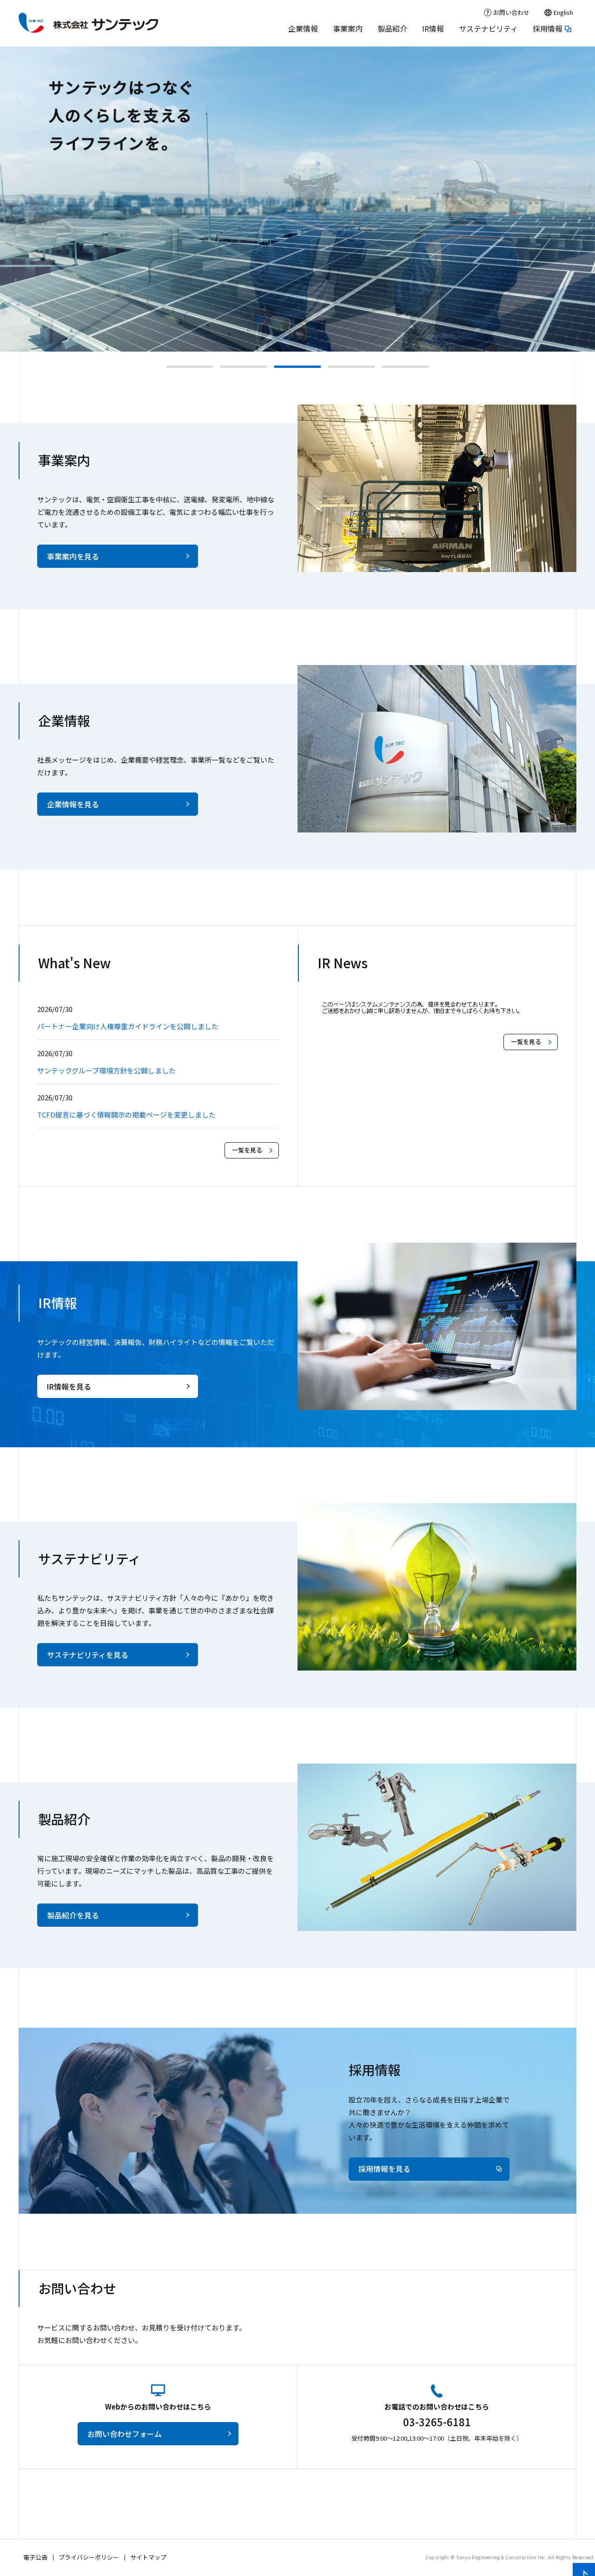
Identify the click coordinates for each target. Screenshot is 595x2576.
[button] (190, 367)
